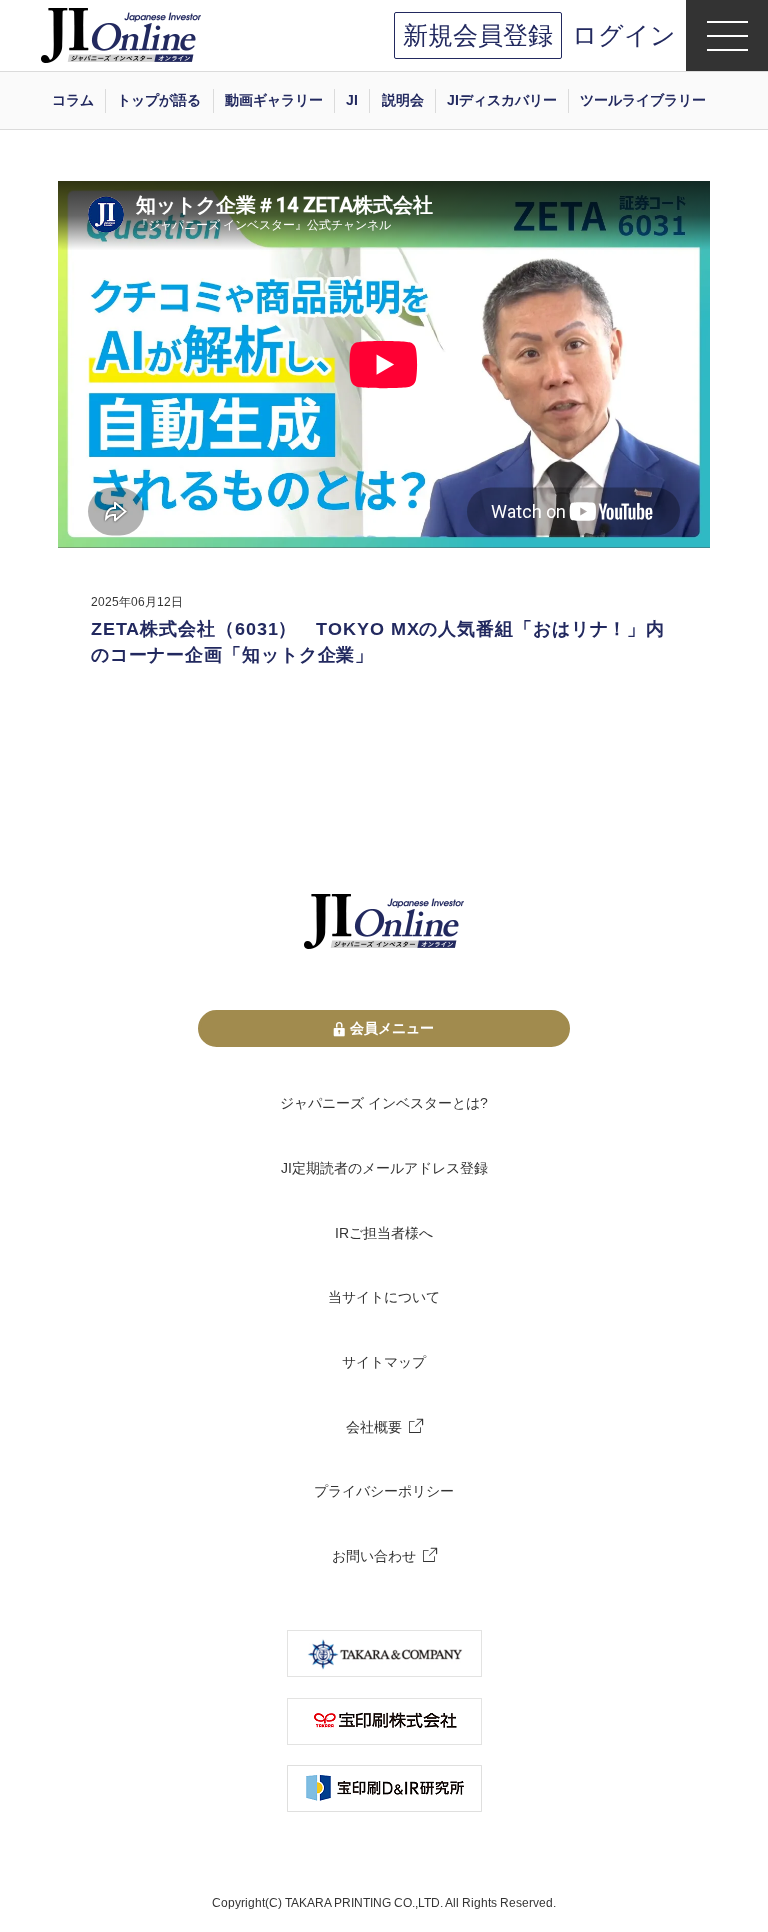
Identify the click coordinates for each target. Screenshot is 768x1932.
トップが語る (159, 100)
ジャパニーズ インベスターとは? (384, 1103)
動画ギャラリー (274, 100)
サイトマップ (384, 1362)
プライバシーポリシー (384, 1491)
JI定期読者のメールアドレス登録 (384, 1168)
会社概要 (374, 1427)
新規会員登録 (478, 35)
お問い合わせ (374, 1556)
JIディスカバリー (502, 100)
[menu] (727, 35)
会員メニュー (392, 1028)
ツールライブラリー (643, 100)
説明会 (403, 100)
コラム (73, 100)
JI (352, 100)
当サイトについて (384, 1297)
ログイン (624, 35)
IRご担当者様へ (384, 1233)
